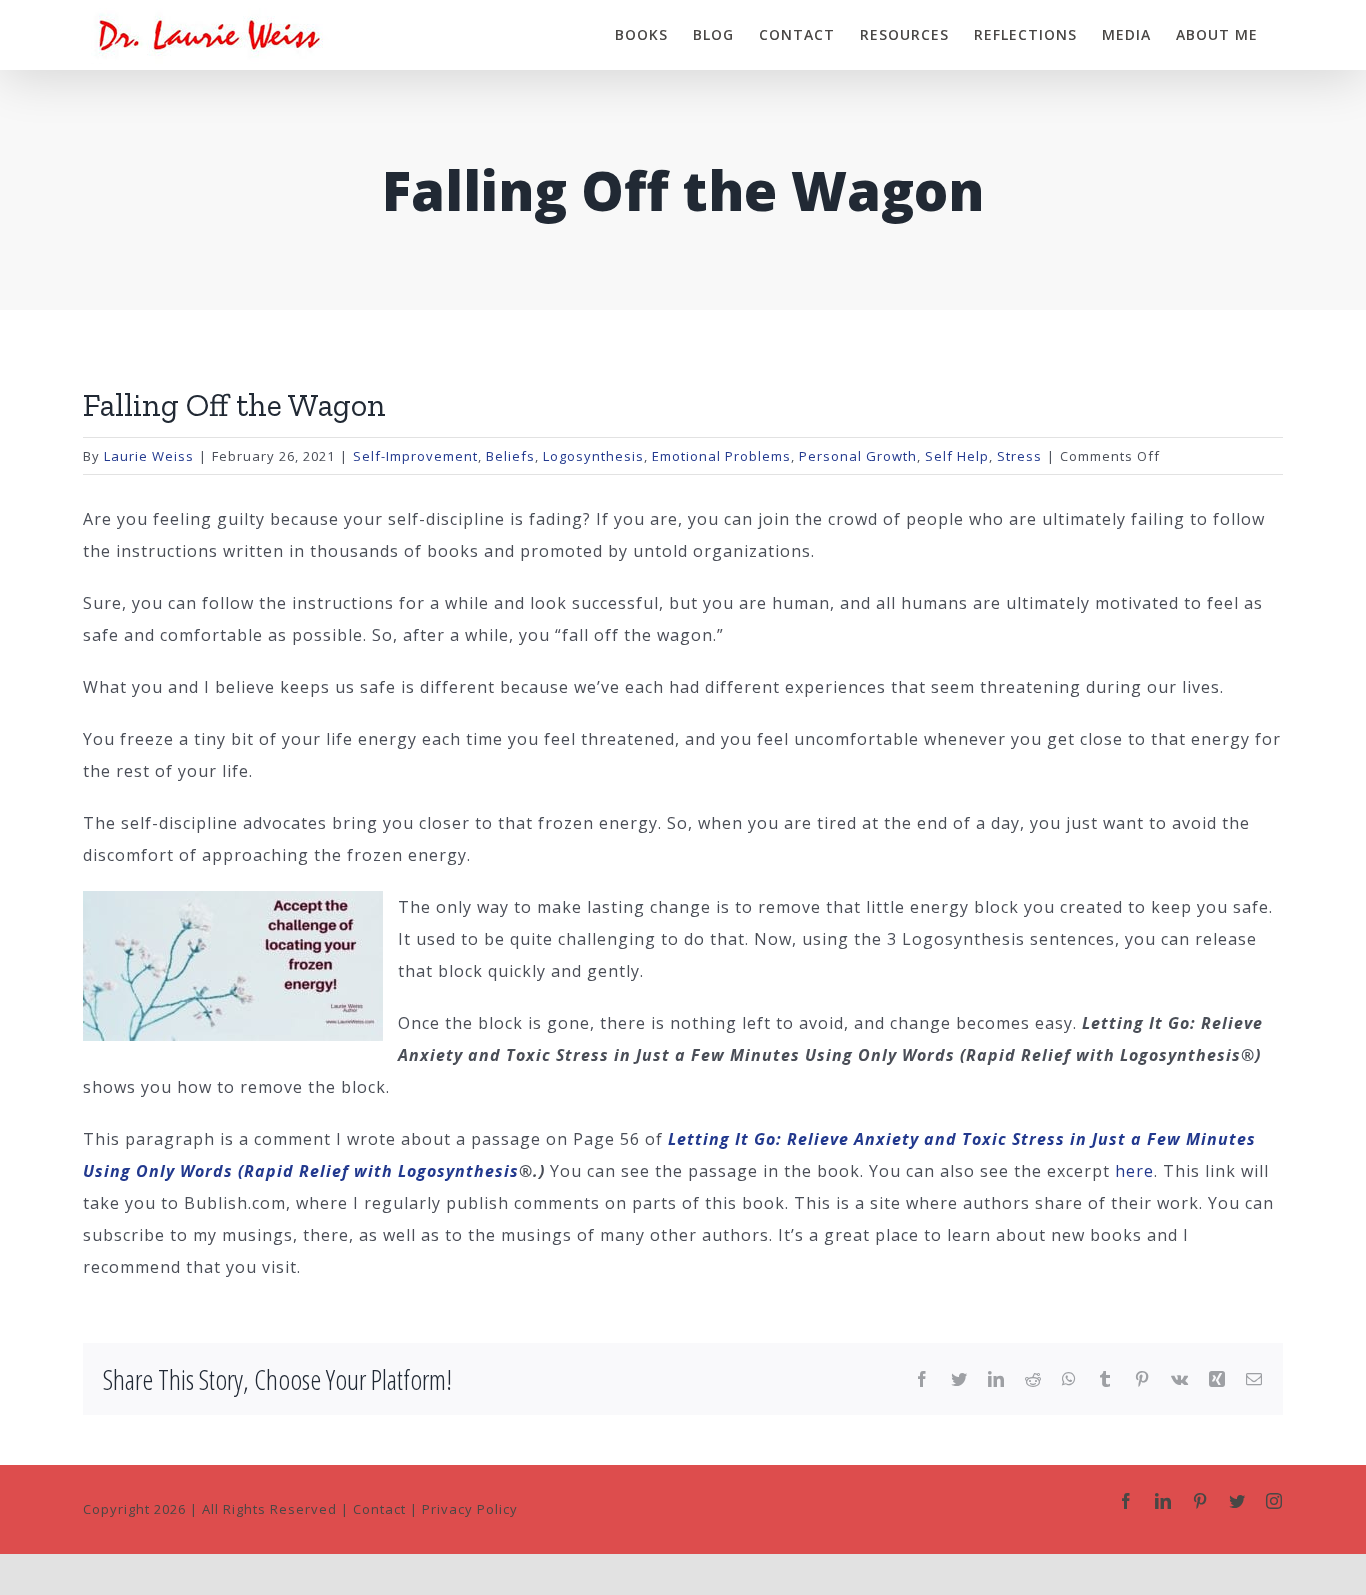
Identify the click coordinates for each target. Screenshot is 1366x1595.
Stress (1019, 456)
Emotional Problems (721, 456)
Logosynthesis (593, 456)
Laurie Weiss (149, 456)
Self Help (957, 456)
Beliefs (510, 456)
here (1134, 1171)
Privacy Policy (470, 1509)
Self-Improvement (415, 456)
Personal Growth (858, 456)
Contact (379, 1509)
